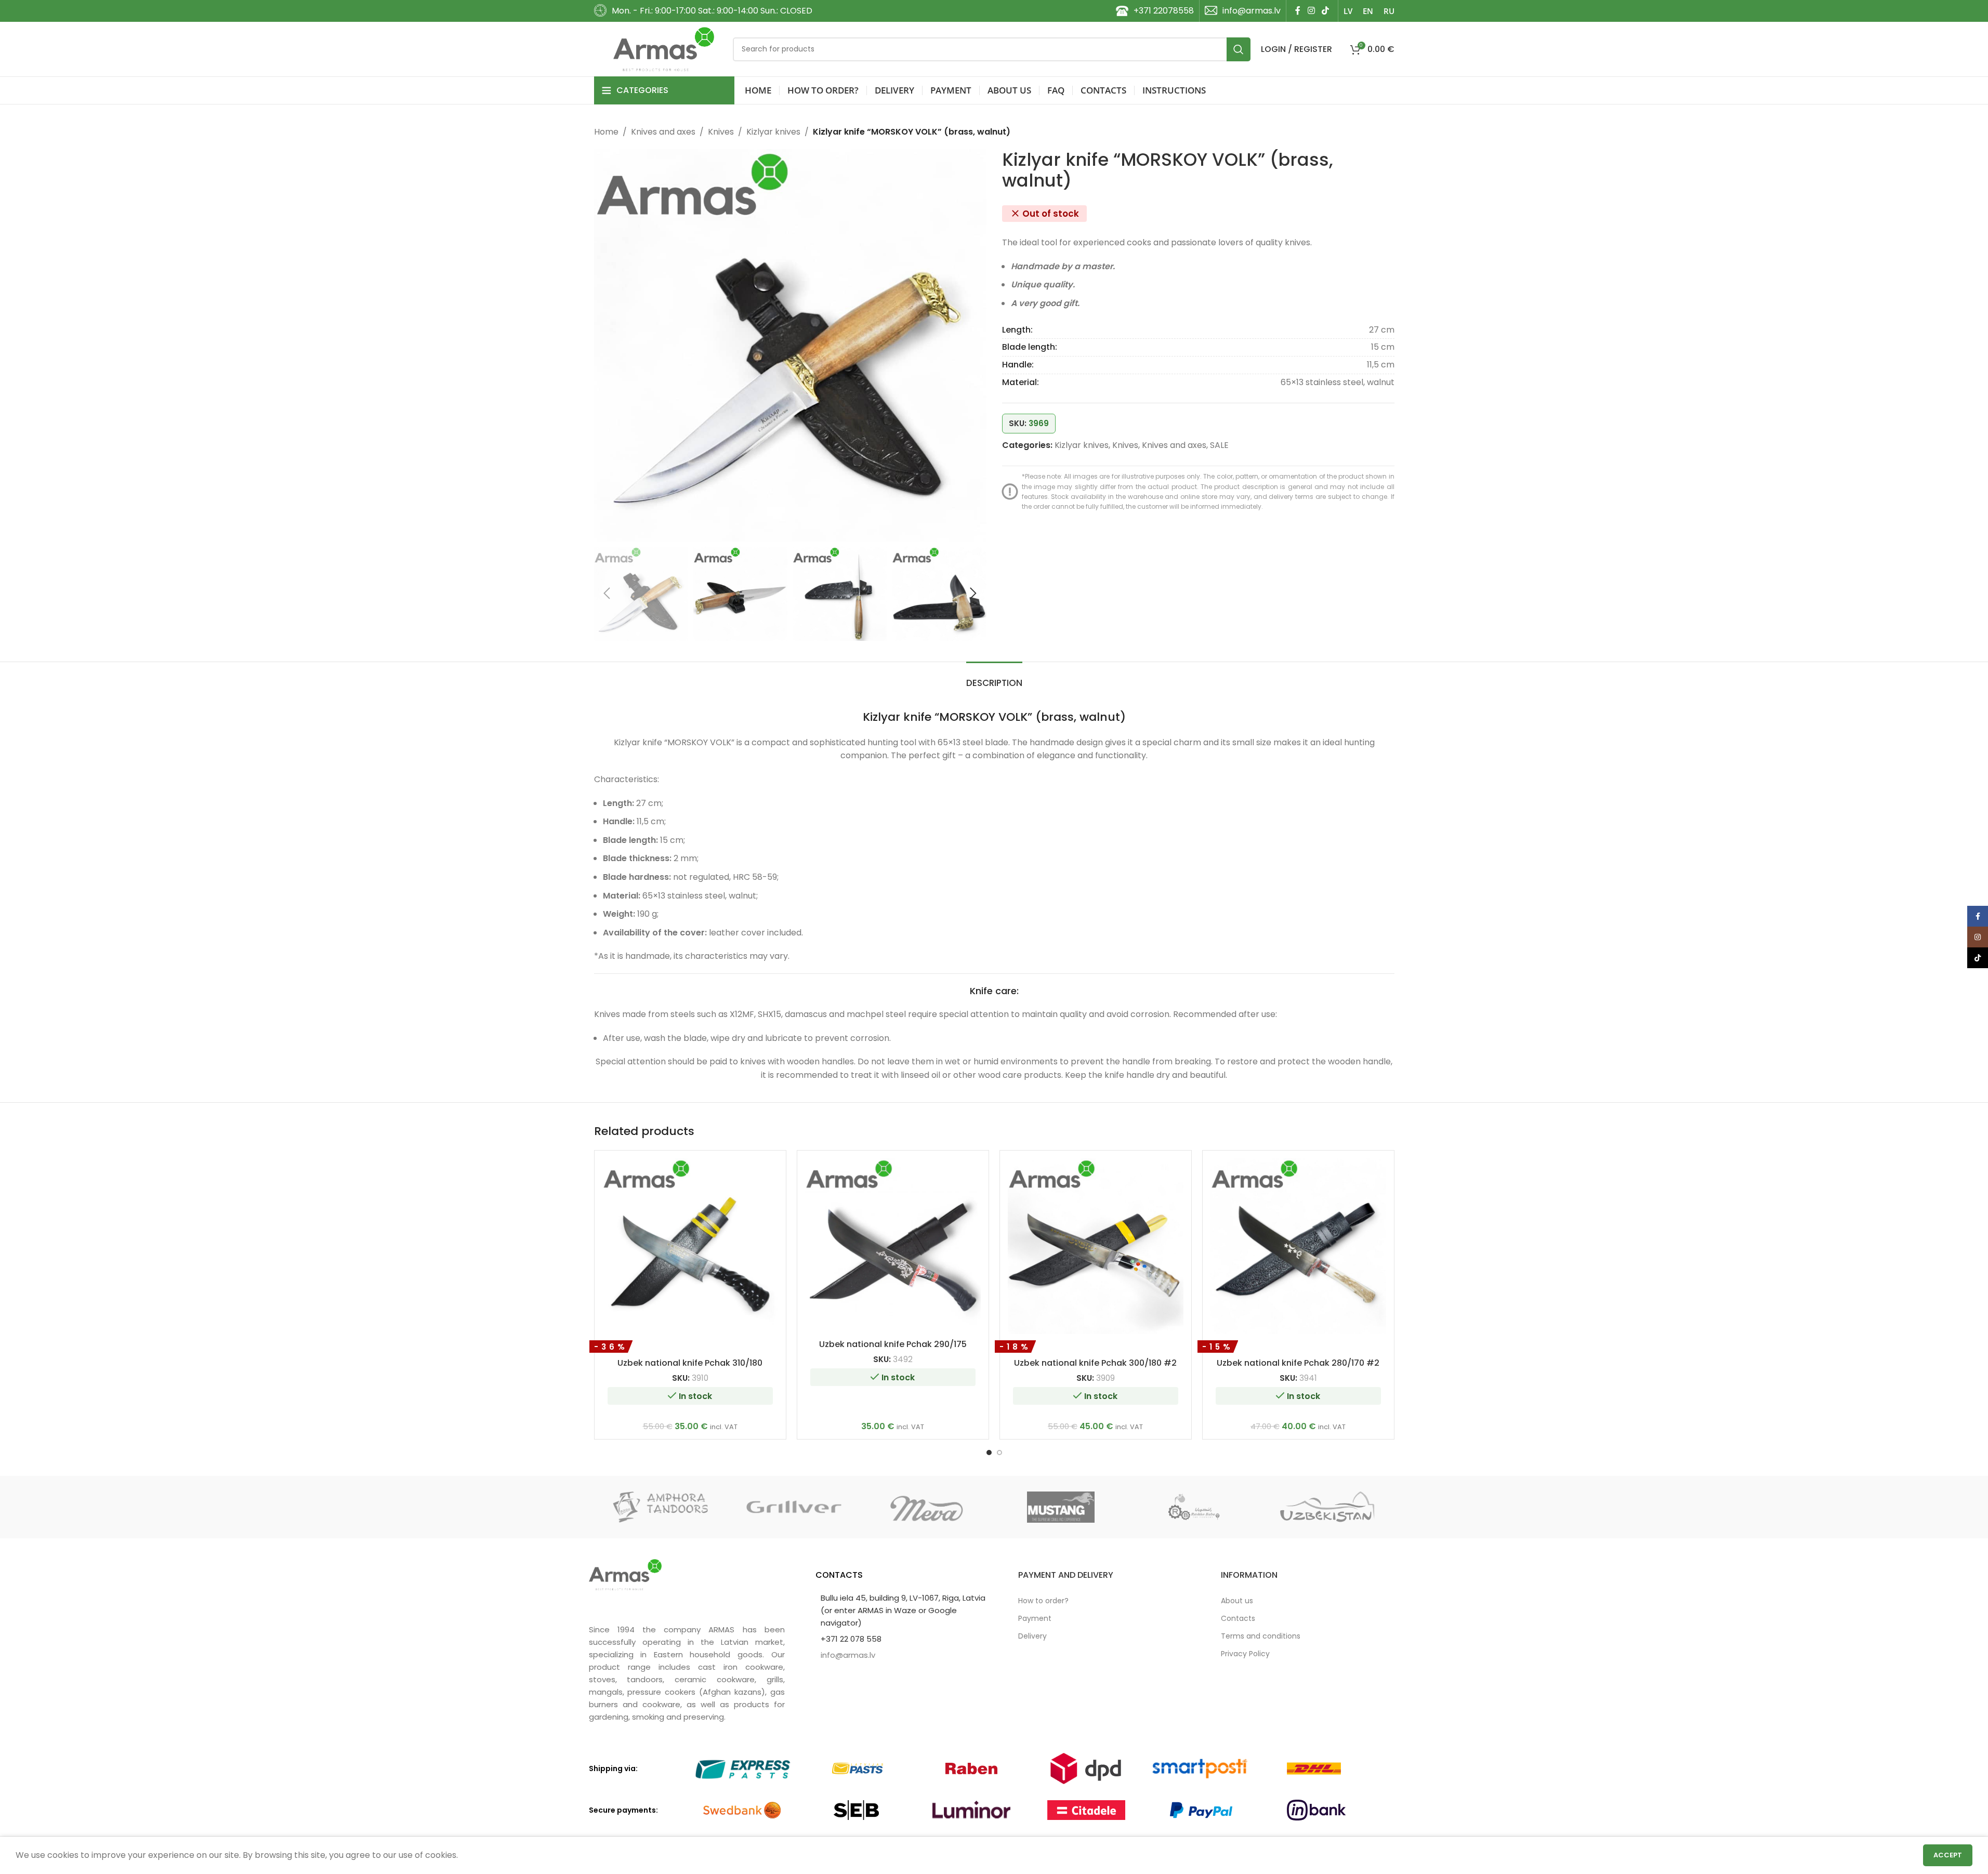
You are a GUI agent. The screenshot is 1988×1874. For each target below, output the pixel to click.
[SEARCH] (1239, 49)
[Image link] (625, 1574)
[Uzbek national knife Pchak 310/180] (690, 1246)
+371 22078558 (1164, 11)
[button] (607, 593)
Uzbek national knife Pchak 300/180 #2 (1095, 1363)
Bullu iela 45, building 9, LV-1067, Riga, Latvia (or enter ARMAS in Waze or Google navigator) (903, 1610)
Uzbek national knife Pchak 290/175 (893, 1344)
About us (1237, 1601)
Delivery (1032, 1636)
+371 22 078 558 (851, 1639)
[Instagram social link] (1311, 11)
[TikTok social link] (1325, 11)
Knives (721, 132)
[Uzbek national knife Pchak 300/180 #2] (1096, 1246)
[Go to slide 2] (999, 1453)
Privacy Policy (1245, 1654)
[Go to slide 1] (989, 1453)
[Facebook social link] (1298, 11)
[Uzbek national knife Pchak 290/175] (893, 1246)
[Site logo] (664, 49)
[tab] (994, 678)
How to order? (1043, 1601)
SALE (1219, 445)
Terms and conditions (1261, 1636)
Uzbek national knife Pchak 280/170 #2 (1298, 1363)
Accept (1948, 1855)
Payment (1035, 1618)
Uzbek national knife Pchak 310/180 (690, 1363)
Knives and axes (663, 132)
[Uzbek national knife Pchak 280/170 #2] (1298, 1246)
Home (606, 132)
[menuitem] (1348, 11)
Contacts (1238, 1618)
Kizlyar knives (773, 132)
